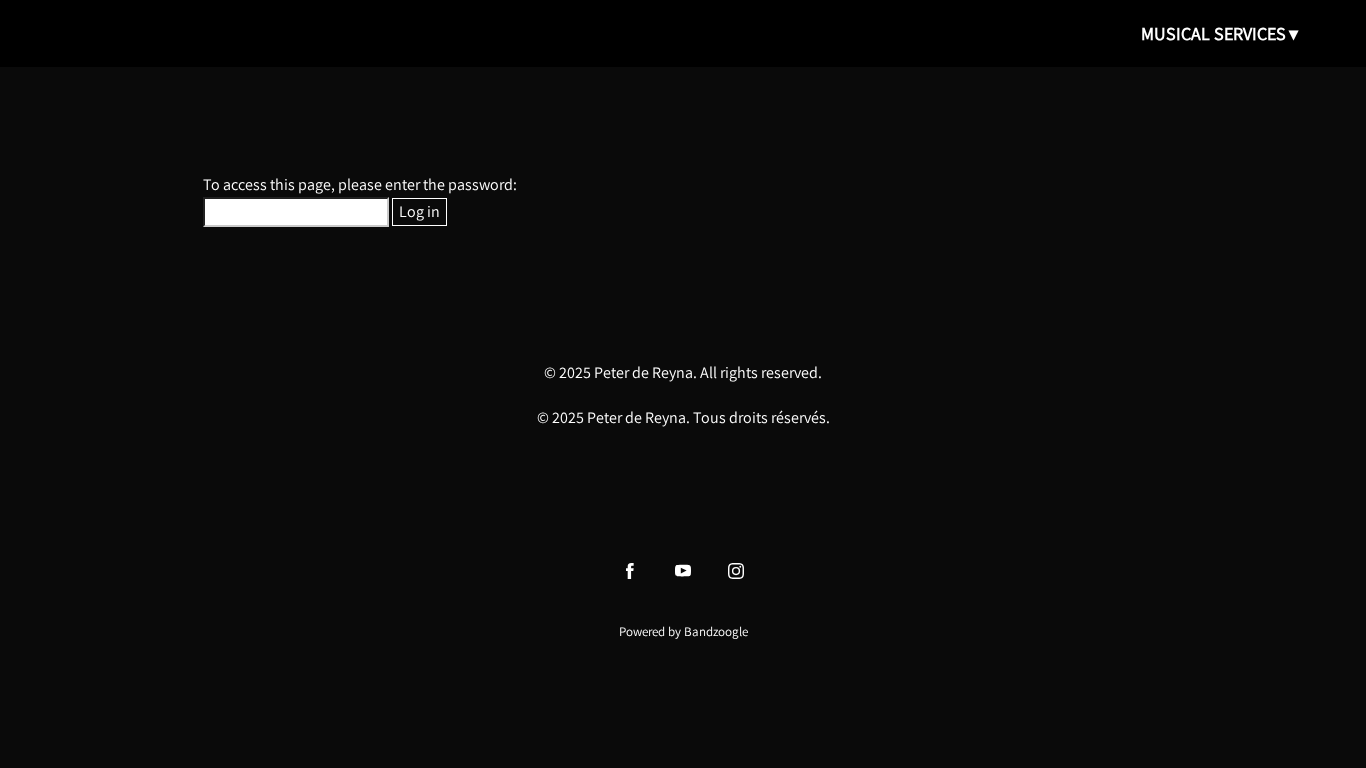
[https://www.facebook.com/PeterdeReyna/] (630, 571)
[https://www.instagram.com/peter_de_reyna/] (736, 571)
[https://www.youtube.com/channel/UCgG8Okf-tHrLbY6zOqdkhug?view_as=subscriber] (683, 571)
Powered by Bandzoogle (683, 631)
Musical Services (1213, 33)
